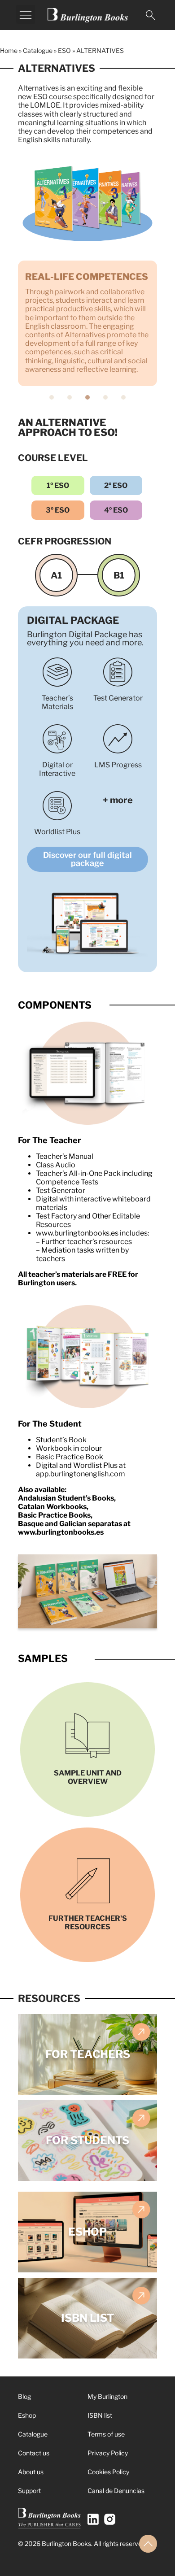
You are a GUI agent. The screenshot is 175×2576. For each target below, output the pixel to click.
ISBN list (100, 2415)
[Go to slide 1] (52, 397)
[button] (26, 14)
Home (9, 50)
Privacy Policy (108, 2453)
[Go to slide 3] (87, 397)
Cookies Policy (108, 2472)
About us (31, 2472)
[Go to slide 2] (70, 397)
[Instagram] (110, 2519)
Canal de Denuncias (116, 2491)
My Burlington (107, 2396)
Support (29, 2491)
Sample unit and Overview (88, 1777)
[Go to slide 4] (105, 397)
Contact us (34, 2453)
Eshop (27, 2415)
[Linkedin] (93, 2519)
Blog (24, 2396)
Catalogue (38, 50)
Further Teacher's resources (88, 1923)
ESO (64, 50)
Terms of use (106, 2434)
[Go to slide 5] (123, 397)
